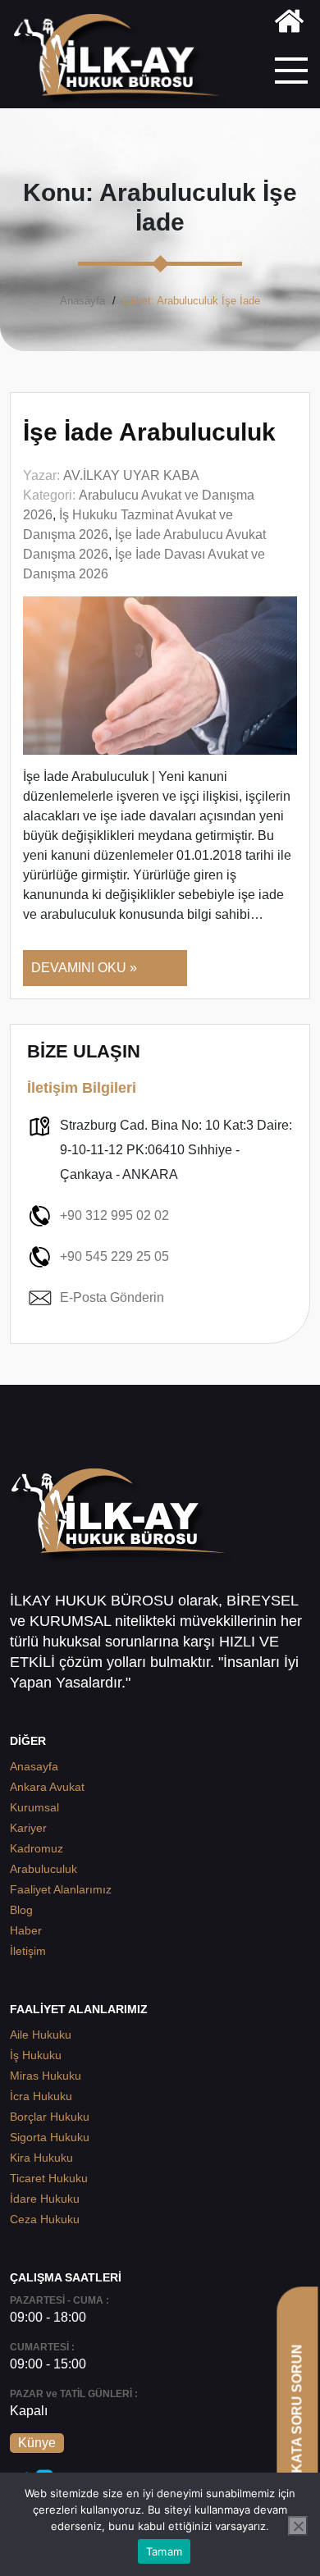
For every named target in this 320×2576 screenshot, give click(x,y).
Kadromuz (37, 1848)
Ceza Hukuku (45, 2219)
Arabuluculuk (43, 1869)
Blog (21, 1910)
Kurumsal (34, 1807)
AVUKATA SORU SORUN (297, 2422)
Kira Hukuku (41, 2158)
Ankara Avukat (47, 1787)
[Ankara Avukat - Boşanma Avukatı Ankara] (123, 60)
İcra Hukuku (41, 2096)
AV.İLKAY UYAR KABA (131, 475)
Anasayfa (82, 301)
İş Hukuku (36, 2055)
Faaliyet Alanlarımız (61, 1889)
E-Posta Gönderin (112, 1297)
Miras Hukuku (46, 2076)
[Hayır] (298, 2526)
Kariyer (28, 1828)
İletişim (28, 1951)
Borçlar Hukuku (50, 2117)
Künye (37, 2443)
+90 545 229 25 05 (114, 1256)
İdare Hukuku (45, 2199)
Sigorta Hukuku (50, 2137)
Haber (26, 1930)
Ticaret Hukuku (49, 2178)
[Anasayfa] (289, 24)
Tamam (164, 2551)
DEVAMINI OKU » (84, 968)
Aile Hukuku (41, 2035)
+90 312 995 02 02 (114, 1215)
